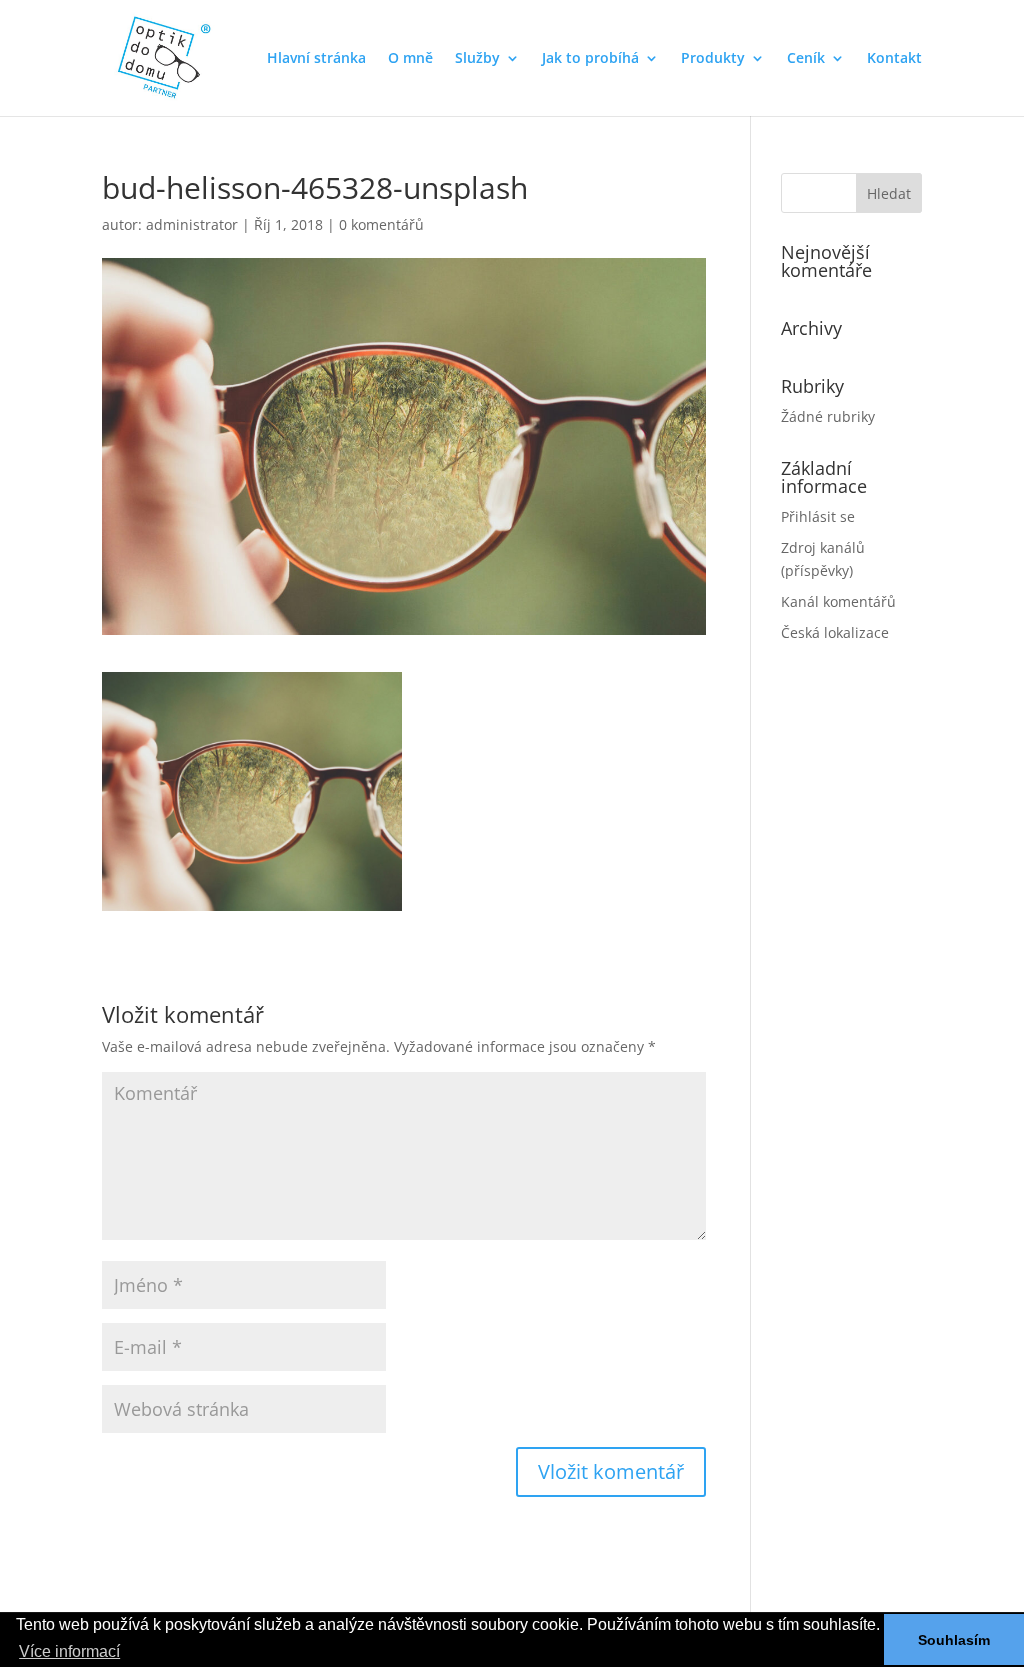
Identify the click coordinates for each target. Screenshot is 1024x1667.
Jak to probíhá (590, 59)
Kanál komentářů (838, 601)
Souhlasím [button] (954, 1640)
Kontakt (894, 59)
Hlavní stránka (316, 59)
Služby (477, 59)
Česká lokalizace (835, 632)
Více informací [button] (69, 1651)
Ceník (806, 59)
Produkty (713, 59)
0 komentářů (381, 224)
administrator (192, 224)
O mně (410, 59)
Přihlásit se (818, 516)
